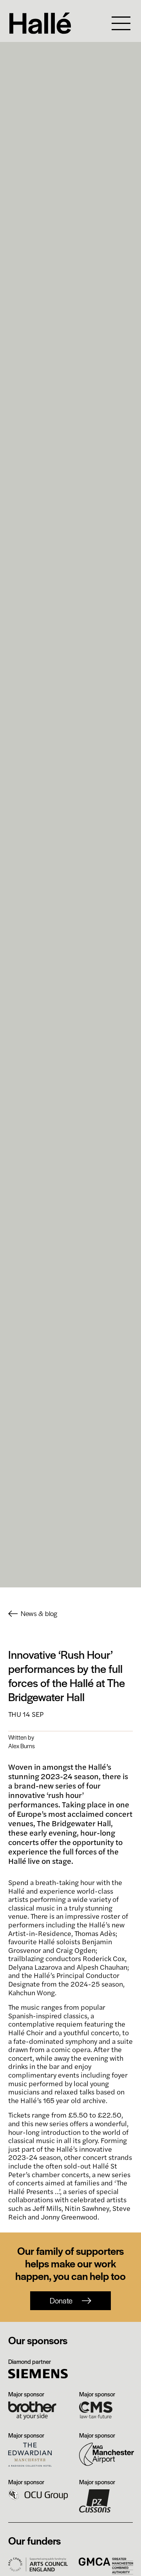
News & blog (39, 1614)
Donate (61, 2301)
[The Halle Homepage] (53, 23)
